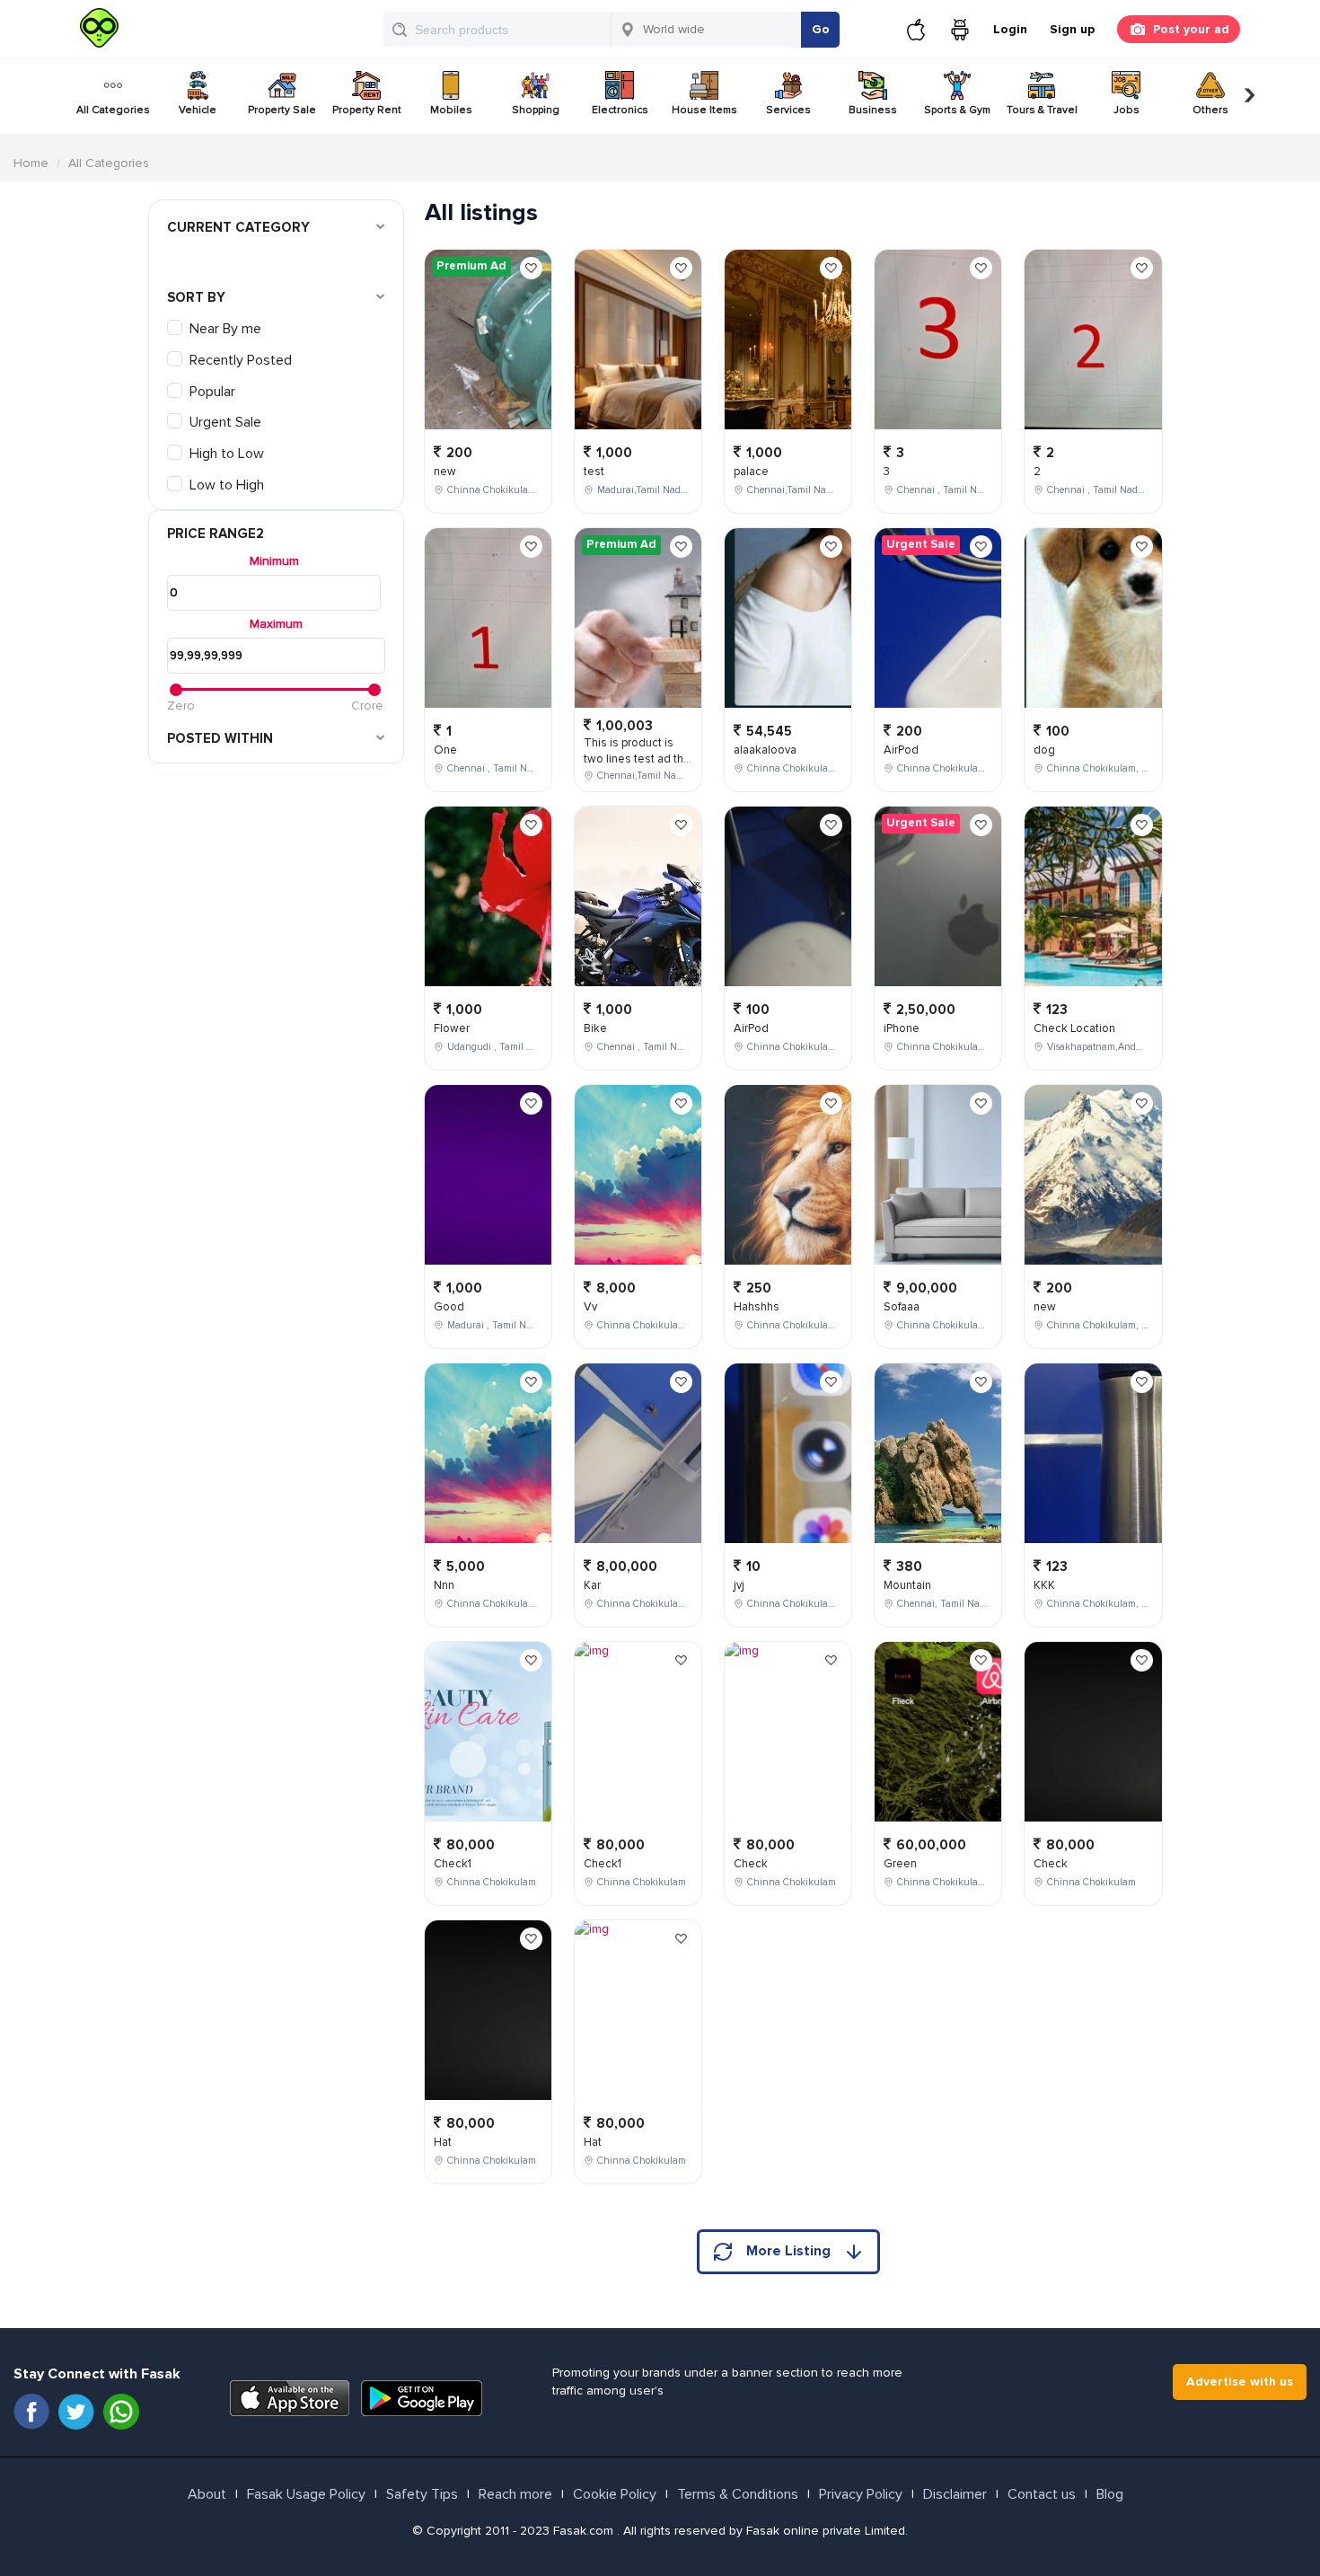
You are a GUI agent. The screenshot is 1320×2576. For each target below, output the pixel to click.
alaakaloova (765, 750)
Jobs (1126, 110)
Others (1210, 110)
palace (751, 472)
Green (900, 1864)
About (207, 2494)
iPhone (902, 1028)
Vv (590, 1307)
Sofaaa (902, 1307)
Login (1010, 29)
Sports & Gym (957, 110)
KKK (1044, 1585)
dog (1044, 750)
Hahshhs (757, 1307)
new (445, 472)
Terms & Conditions (738, 2494)
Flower (452, 1028)
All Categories (113, 110)
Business (873, 110)
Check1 (453, 1864)
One (445, 750)
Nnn (444, 1585)
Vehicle (198, 110)
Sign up (1072, 29)
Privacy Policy (861, 2494)
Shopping (536, 110)
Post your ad (1191, 29)
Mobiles (451, 110)
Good (449, 1307)
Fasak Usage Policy (306, 2494)
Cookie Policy (615, 2494)
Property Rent (367, 110)
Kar (592, 1585)
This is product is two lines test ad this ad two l (638, 759)
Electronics (620, 110)
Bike (595, 1028)
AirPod (751, 1028)
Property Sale (282, 110)
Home (31, 163)
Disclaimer (955, 2494)
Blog (1110, 2494)
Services (788, 110)
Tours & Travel (1042, 110)
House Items (704, 110)
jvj (739, 1585)
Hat (443, 2142)
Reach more (515, 2494)
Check (751, 1864)
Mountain (907, 1585)
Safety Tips (422, 2494)
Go (821, 29)
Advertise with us (1240, 2382)
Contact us (1042, 2494)
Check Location (1074, 1028)
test (594, 472)
